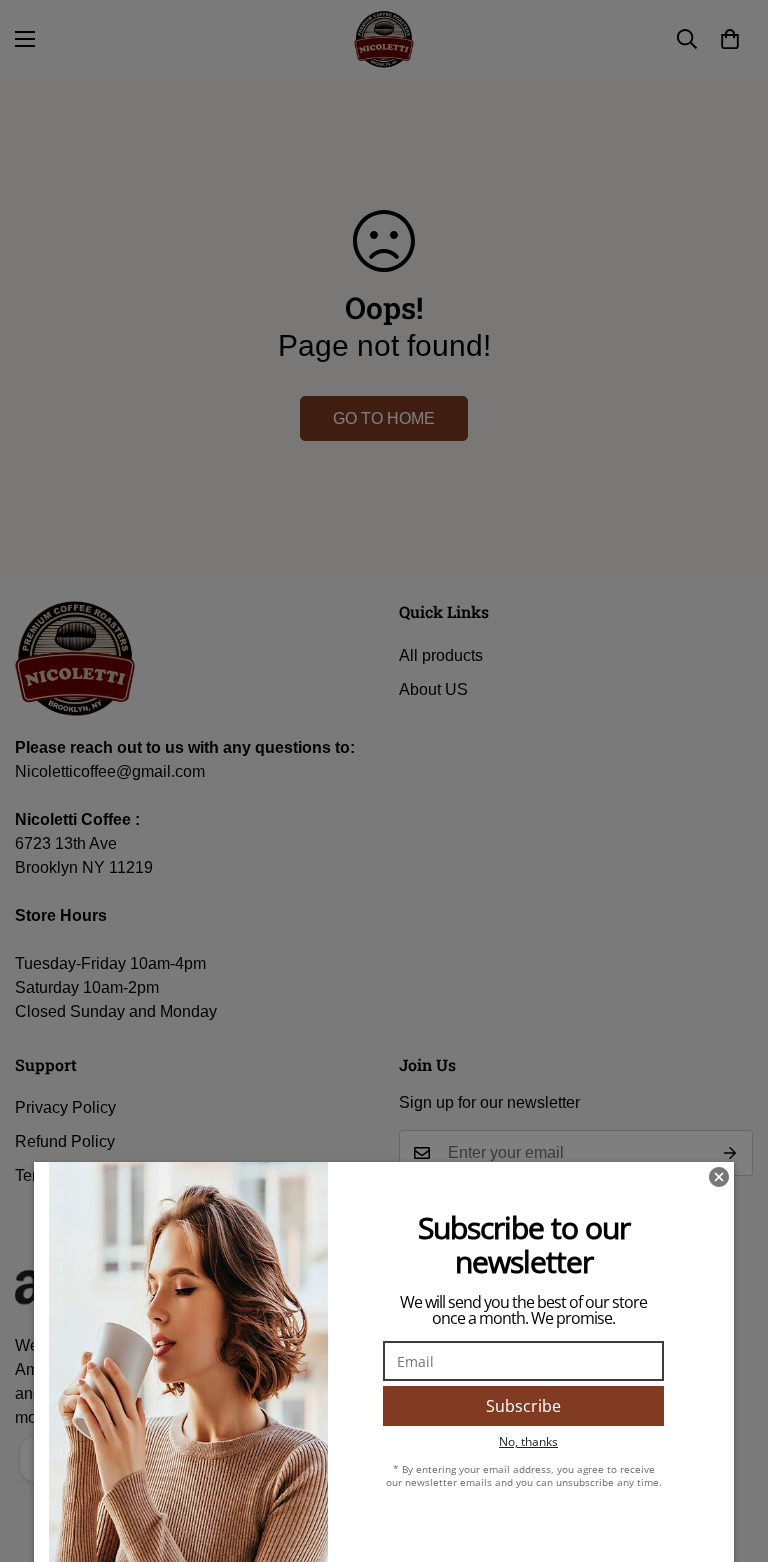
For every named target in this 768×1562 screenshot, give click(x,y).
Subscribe (523, 1406)
